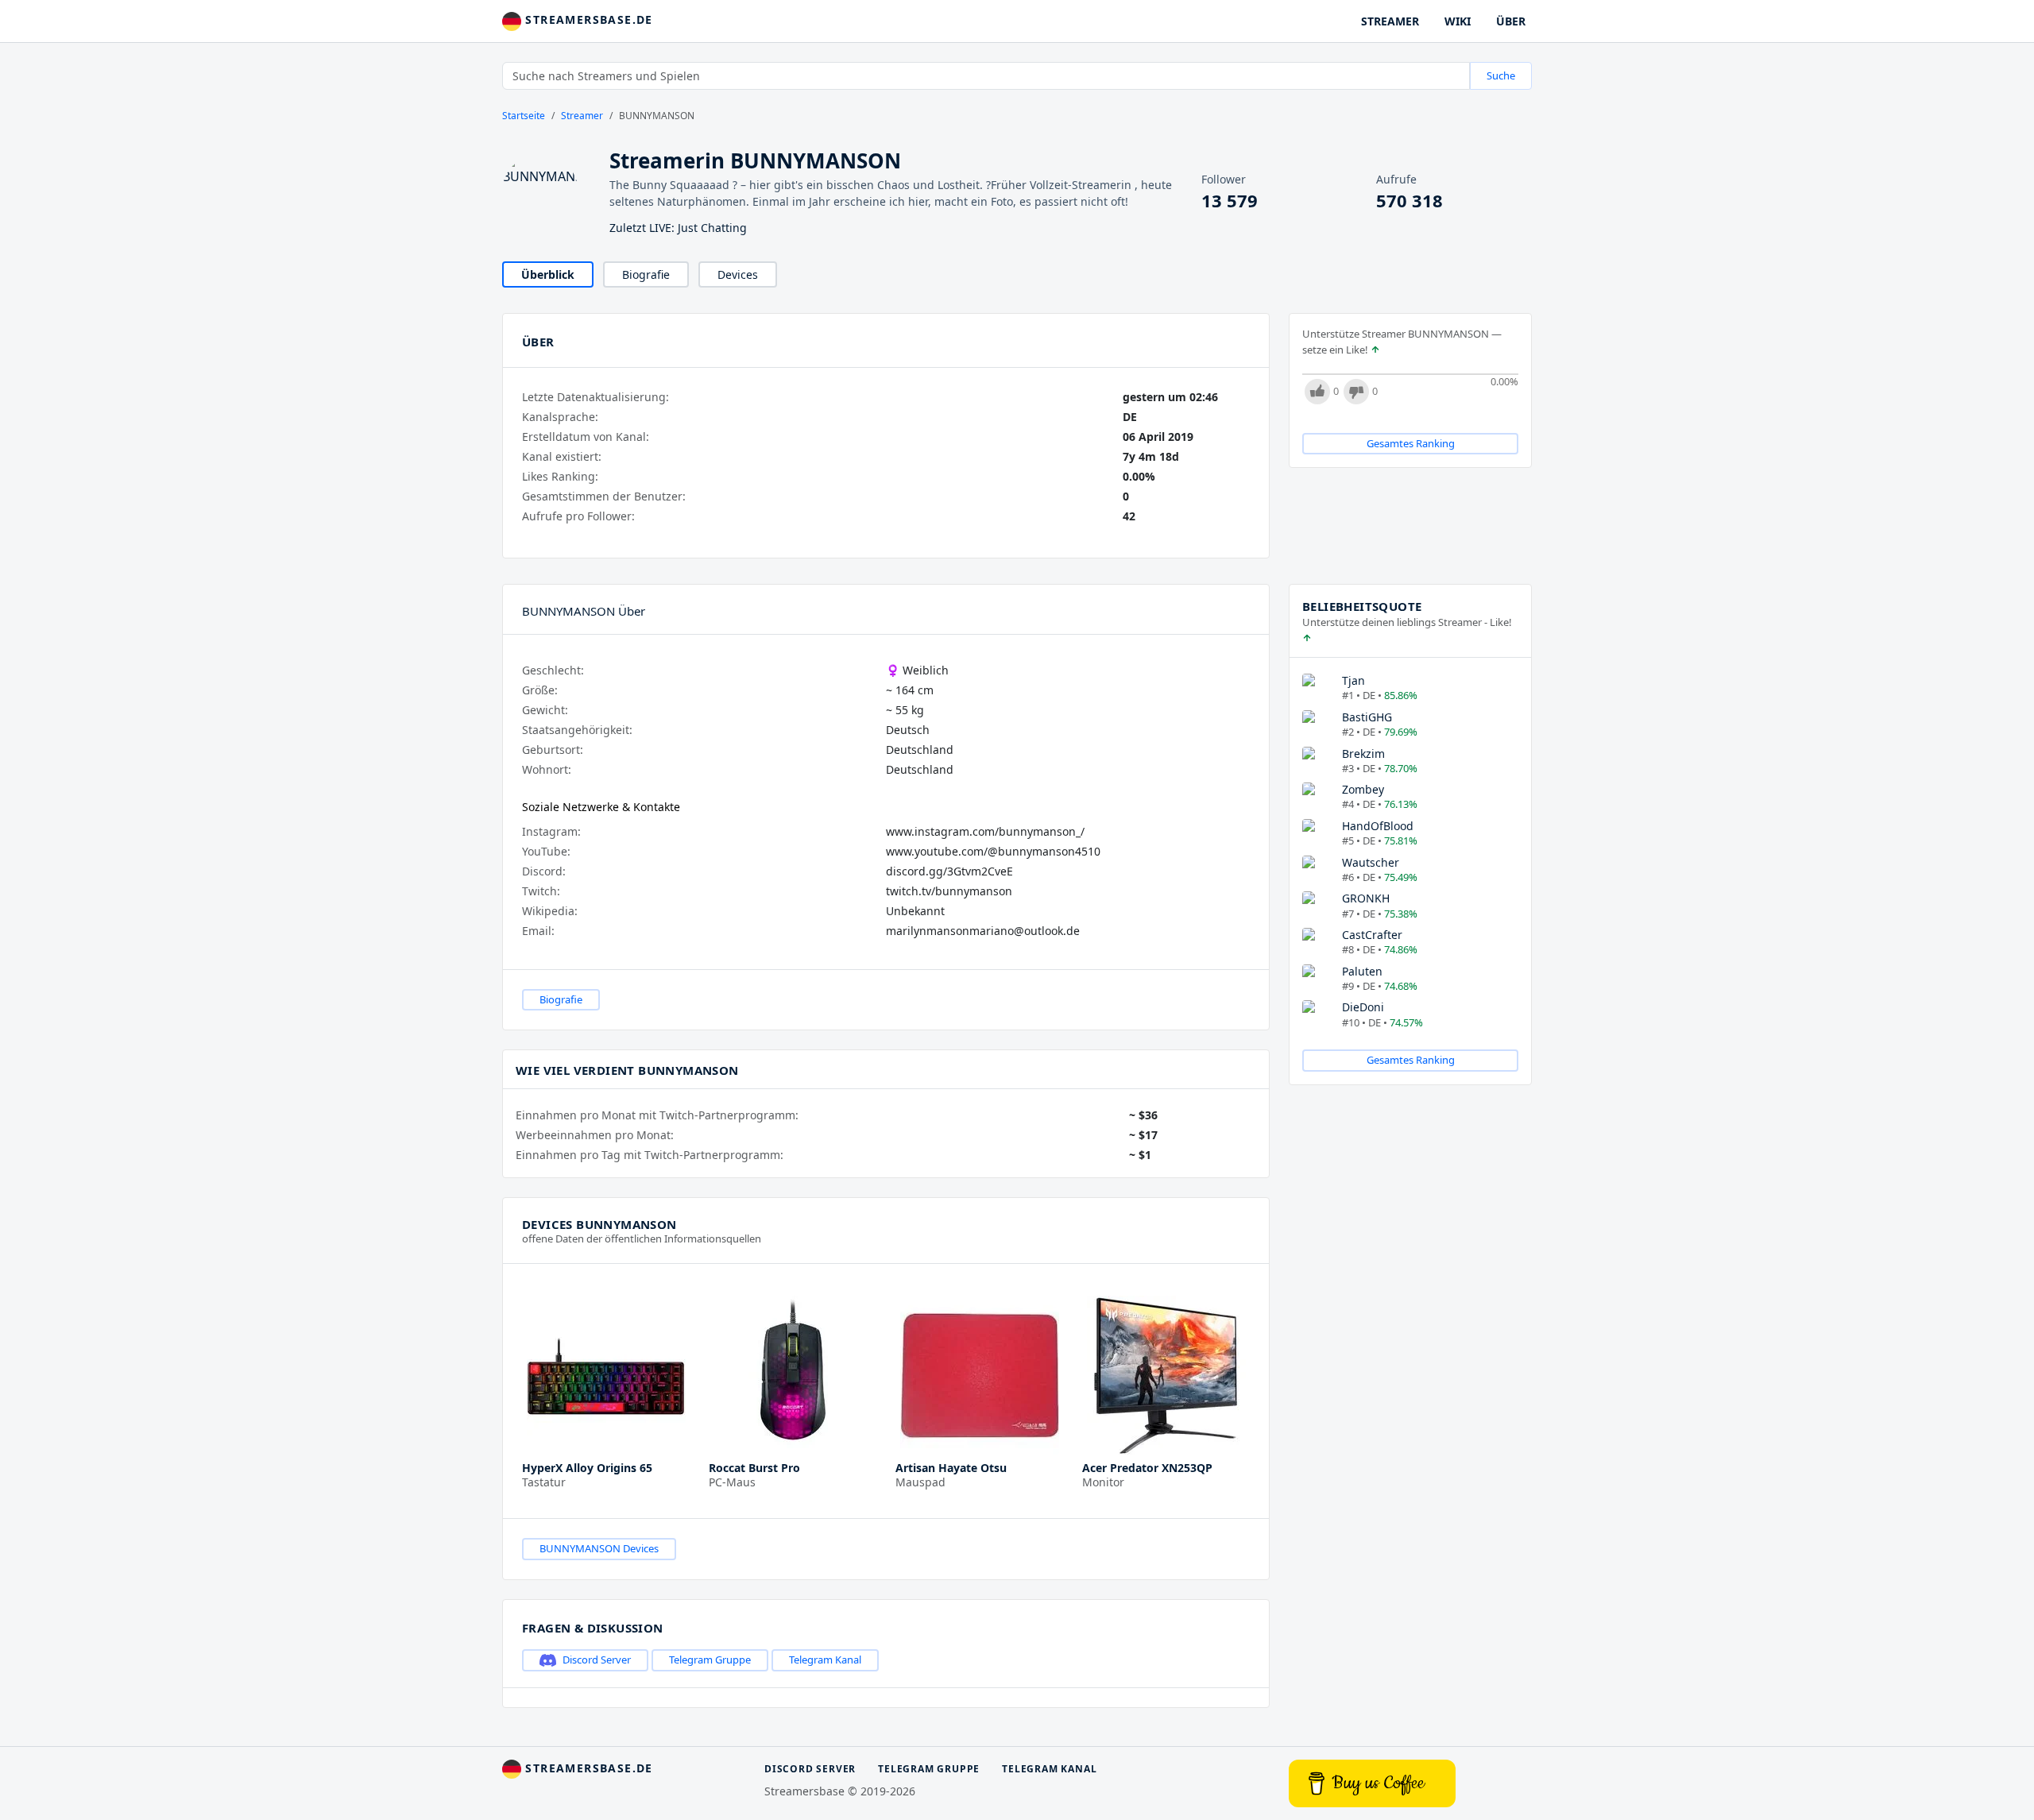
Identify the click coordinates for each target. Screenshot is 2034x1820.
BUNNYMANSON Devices (599, 1548)
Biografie (646, 274)
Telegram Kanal (825, 1660)
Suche (1501, 75)
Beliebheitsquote (1362, 606)
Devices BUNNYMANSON (599, 1224)
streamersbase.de (587, 19)
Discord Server (597, 1660)
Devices (738, 274)
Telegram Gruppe (710, 1660)
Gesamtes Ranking (1411, 443)
